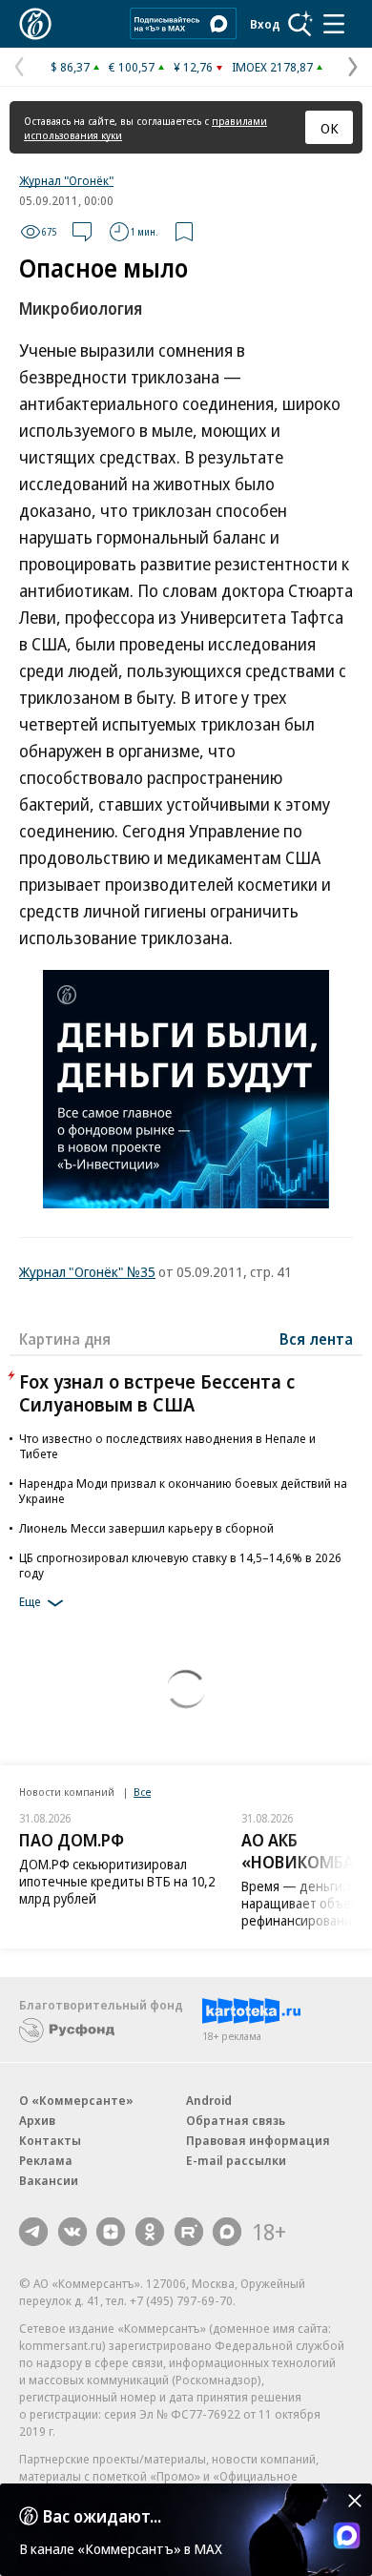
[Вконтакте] (72, 2232)
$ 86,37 (70, 67)
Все (142, 1792)
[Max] (227, 2232)
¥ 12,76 (193, 67)
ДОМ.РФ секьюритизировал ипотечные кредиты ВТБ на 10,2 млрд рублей (117, 1881)
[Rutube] (189, 2232)
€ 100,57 (132, 67)
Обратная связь (236, 2120)
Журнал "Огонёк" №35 (87, 1271)
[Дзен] (111, 2232)
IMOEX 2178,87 (272, 67)
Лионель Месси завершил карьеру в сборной (146, 1528)
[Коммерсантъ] (35, 24)
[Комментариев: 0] (82, 232)
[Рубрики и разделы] (334, 24)
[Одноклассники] (150, 2232)
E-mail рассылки (236, 2160)
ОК (330, 128)
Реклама (46, 2160)
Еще (30, 1601)
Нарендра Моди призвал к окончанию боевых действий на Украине (183, 1491)
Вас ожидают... (102, 2516)
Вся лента (316, 1339)
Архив (37, 2120)
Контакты (50, 2140)
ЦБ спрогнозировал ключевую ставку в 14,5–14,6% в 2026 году (180, 1565)
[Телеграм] (33, 2232)
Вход (265, 24)
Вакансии (49, 2180)
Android (209, 2100)
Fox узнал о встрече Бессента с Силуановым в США (157, 1393)
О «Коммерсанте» (76, 2100)
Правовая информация (258, 2140)
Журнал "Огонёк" (66, 180)
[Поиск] (300, 24)
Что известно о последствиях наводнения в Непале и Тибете (167, 1446)
